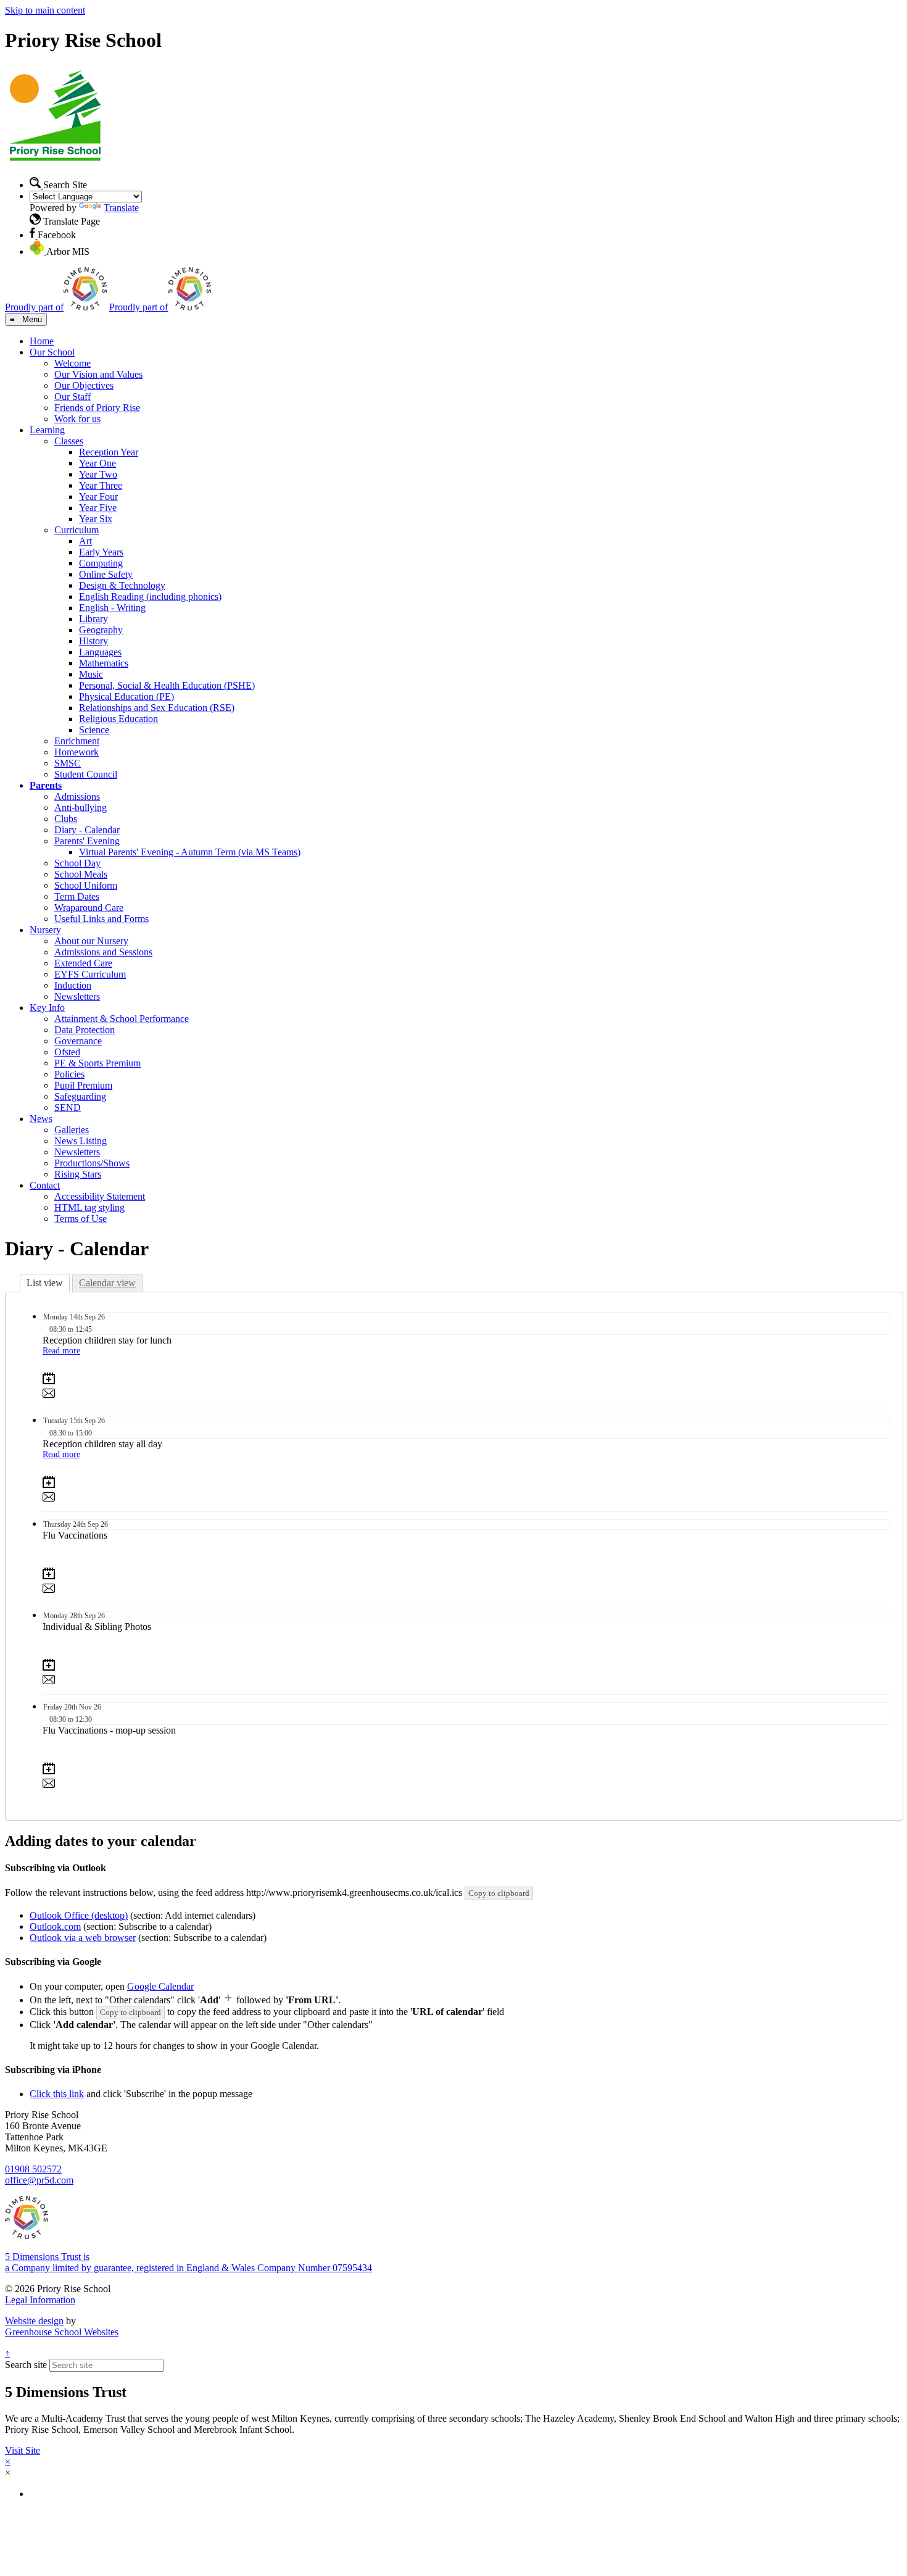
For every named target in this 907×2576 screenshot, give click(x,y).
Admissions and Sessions (103, 952)
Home (42, 341)
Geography (101, 630)
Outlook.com (55, 1926)
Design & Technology (122, 585)
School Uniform (86, 885)
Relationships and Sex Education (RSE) (157, 708)
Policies (69, 1074)
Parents (46, 785)
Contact (45, 1185)
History (93, 641)
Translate (121, 208)
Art (85, 541)
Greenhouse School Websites (62, 2332)
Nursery (45, 930)
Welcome (72, 363)
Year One (97, 463)
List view (45, 1283)
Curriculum (77, 530)
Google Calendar (160, 1986)
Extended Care (83, 963)
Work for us (77, 419)
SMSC (68, 763)
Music (91, 674)
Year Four (98, 497)
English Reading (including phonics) (150, 596)
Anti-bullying (81, 808)
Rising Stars (78, 1174)
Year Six (96, 519)
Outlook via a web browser (83, 1938)
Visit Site (23, 2450)
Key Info (47, 1008)
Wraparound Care (89, 908)
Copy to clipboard (499, 1893)
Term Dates (77, 896)
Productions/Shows (92, 1163)
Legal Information (40, 2300)
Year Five (98, 508)
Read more (61, 1351)
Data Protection (85, 1030)
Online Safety (106, 574)
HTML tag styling (89, 1207)
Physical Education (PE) (126, 696)
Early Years (101, 552)
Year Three (101, 485)
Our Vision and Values (98, 374)
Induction (73, 985)
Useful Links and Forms (101, 919)
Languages (100, 652)
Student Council (86, 774)
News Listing (81, 1141)
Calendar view (107, 1283)
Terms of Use (81, 1219)
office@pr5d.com (39, 2180)
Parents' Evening (87, 841)
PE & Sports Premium (97, 1063)
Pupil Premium (83, 1085)
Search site (26, 2365)
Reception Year (109, 452)
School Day (77, 863)
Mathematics (104, 663)
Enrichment (77, 741)
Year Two (98, 474)
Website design (34, 2321)
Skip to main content (45, 10)
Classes (69, 441)
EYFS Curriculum (90, 974)
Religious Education (118, 719)
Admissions (77, 796)
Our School (52, 352)
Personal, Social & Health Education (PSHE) (167, 685)
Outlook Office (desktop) (79, 1915)
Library (93, 619)
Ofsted (67, 1052)
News (41, 1119)
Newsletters (77, 996)
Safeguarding (80, 1096)
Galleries (72, 1130)
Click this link (57, 2094)
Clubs (66, 819)
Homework (77, 752)
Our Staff (72, 397)
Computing (101, 563)
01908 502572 (33, 2169)
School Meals (81, 874)
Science (94, 730)
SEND (68, 1107)
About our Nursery (91, 941)
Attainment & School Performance (122, 1019)
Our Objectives (84, 385)
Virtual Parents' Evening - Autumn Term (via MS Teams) (190, 852)
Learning (47, 430)
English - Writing (112, 608)
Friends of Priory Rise (97, 408)
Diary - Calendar (87, 830)
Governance (78, 1041)
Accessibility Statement (100, 1196)
